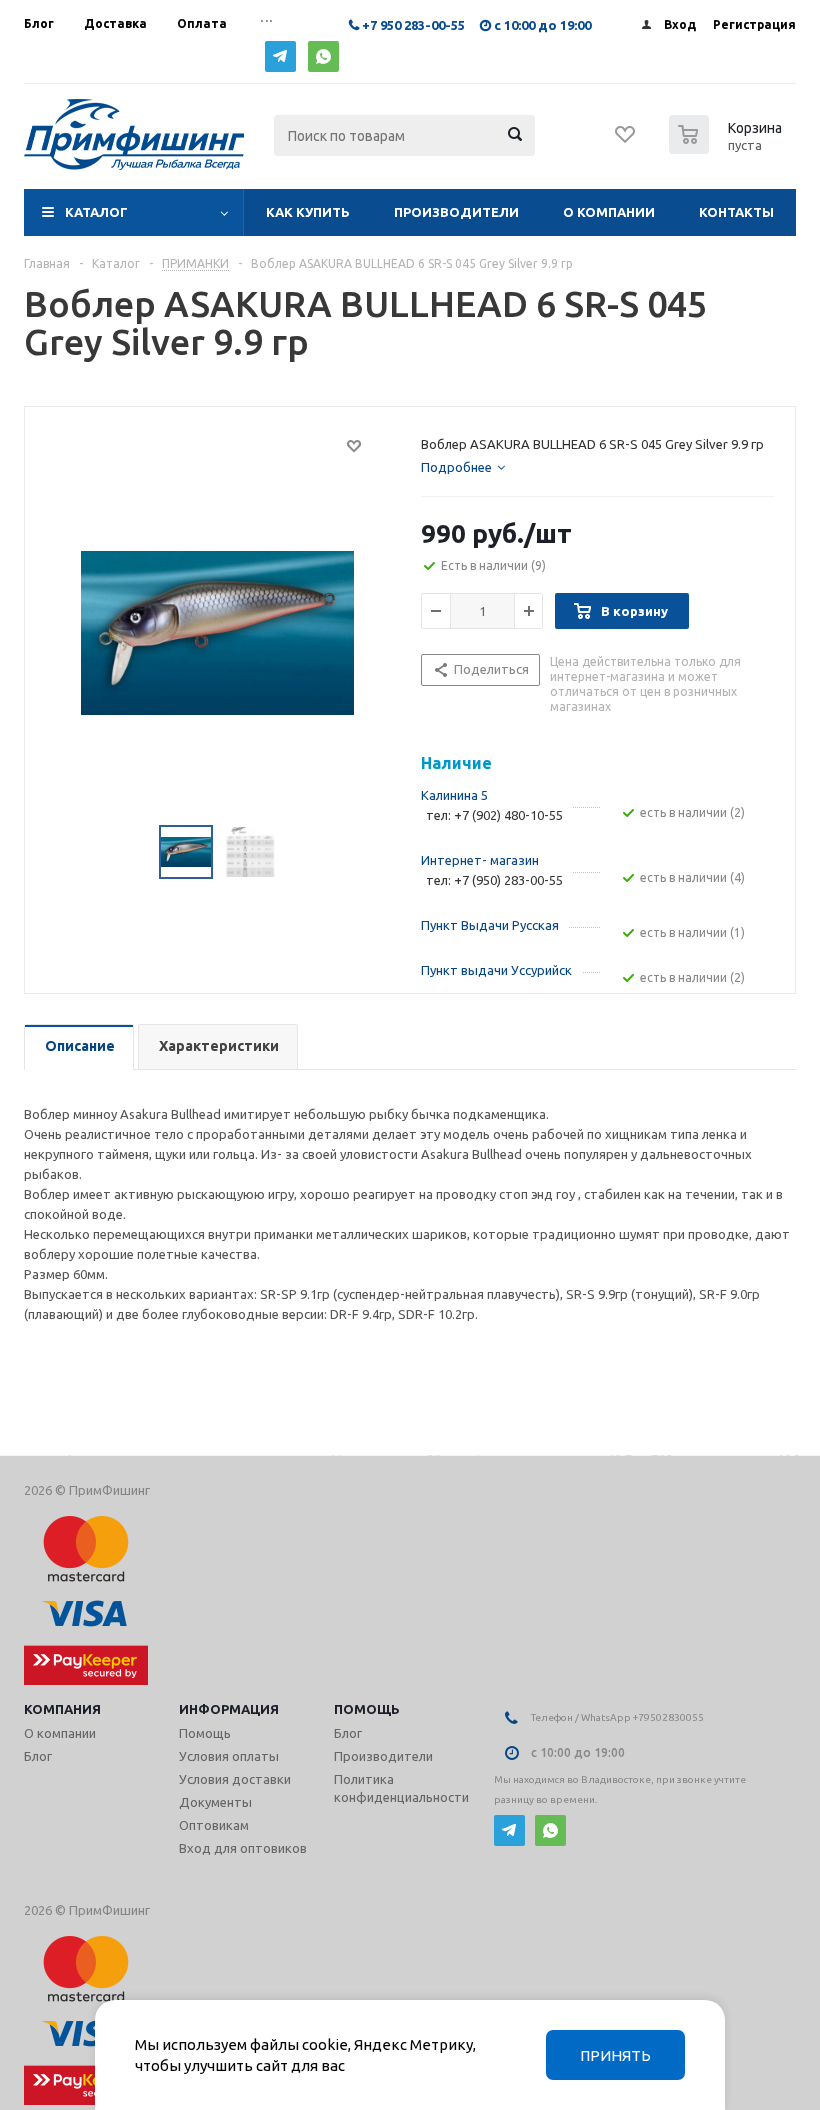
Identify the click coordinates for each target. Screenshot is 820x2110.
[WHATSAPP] (323, 56)
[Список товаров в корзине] (728, 148)
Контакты (736, 212)
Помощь (367, 1709)
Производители (456, 212)
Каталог (96, 212)
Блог (38, 1756)
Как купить (308, 212)
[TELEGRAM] (280, 56)
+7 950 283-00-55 (413, 25)
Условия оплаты (229, 1756)
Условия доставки (235, 1779)
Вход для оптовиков (243, 1848)
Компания (62, 1709)
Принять (615, 2055)
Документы (215, 1802)
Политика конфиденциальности (401, 1788)
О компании (609, 212)
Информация (229, 1709)
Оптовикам (214, 1825)
